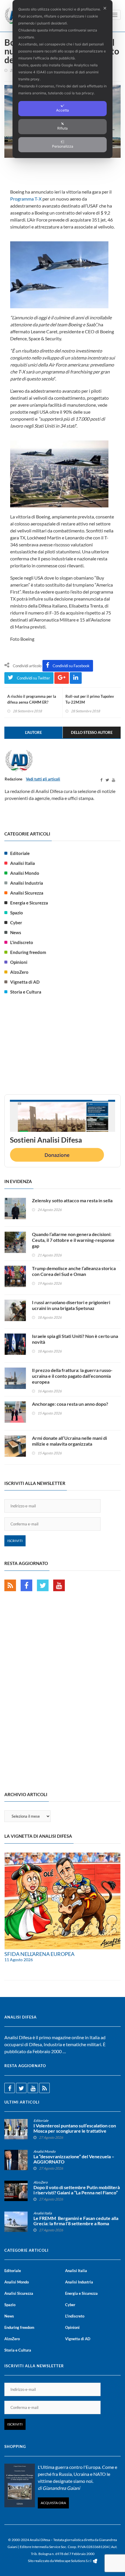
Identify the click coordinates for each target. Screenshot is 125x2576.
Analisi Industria (27, 883)
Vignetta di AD (25, 982)
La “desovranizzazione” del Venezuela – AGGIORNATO (74, 2159)
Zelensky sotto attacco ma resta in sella (72, 1200)
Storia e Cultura (26, 992)
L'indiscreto (22, 942)
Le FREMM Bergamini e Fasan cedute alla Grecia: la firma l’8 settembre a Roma (76, 2221)
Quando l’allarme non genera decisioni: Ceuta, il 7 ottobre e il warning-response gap (73, 1240)
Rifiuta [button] (63, 128)
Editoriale (20, 853)
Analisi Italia (23, 863)
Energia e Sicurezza (29, 903)
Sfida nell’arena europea (39, 1954)
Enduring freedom (28, 952)
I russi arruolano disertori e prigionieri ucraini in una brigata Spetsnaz (71, 1305)
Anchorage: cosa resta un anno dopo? (70, 1404)
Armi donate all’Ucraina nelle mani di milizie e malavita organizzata (69, 1441)
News (16, 932)
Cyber (16, 923)
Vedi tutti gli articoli (43, 779)
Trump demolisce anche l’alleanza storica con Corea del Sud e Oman (74, 1271)
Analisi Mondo (25, 873)
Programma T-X (26, 199)
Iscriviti (15, 1541)
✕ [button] (105, 8)
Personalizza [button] (63, 146)
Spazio (17, 913)
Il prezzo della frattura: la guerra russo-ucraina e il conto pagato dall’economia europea (72, 1376)
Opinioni (19, 962)
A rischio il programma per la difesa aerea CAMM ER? (32, 699)
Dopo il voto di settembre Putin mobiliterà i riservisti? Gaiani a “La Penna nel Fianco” (77, 2190)
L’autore (33, 732)
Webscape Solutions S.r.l (73, 2561)
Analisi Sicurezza (27, 893)
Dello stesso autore (92, 732)
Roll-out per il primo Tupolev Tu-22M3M (90, 699)
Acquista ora (53, 2503)
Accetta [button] (63, 110)
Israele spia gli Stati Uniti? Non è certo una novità (75, 1339)
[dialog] (63, 79)
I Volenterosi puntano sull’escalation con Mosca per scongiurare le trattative (75, 2128)
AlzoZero (19, 972)
